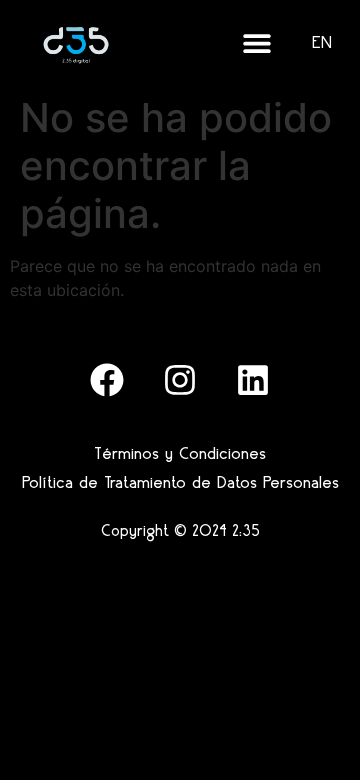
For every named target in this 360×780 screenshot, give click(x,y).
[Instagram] (180, 380)
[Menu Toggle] (257, 43)
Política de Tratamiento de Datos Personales (180, 482)
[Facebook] (107, 380)
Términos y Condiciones (180, 453)
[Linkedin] (253, 380)
